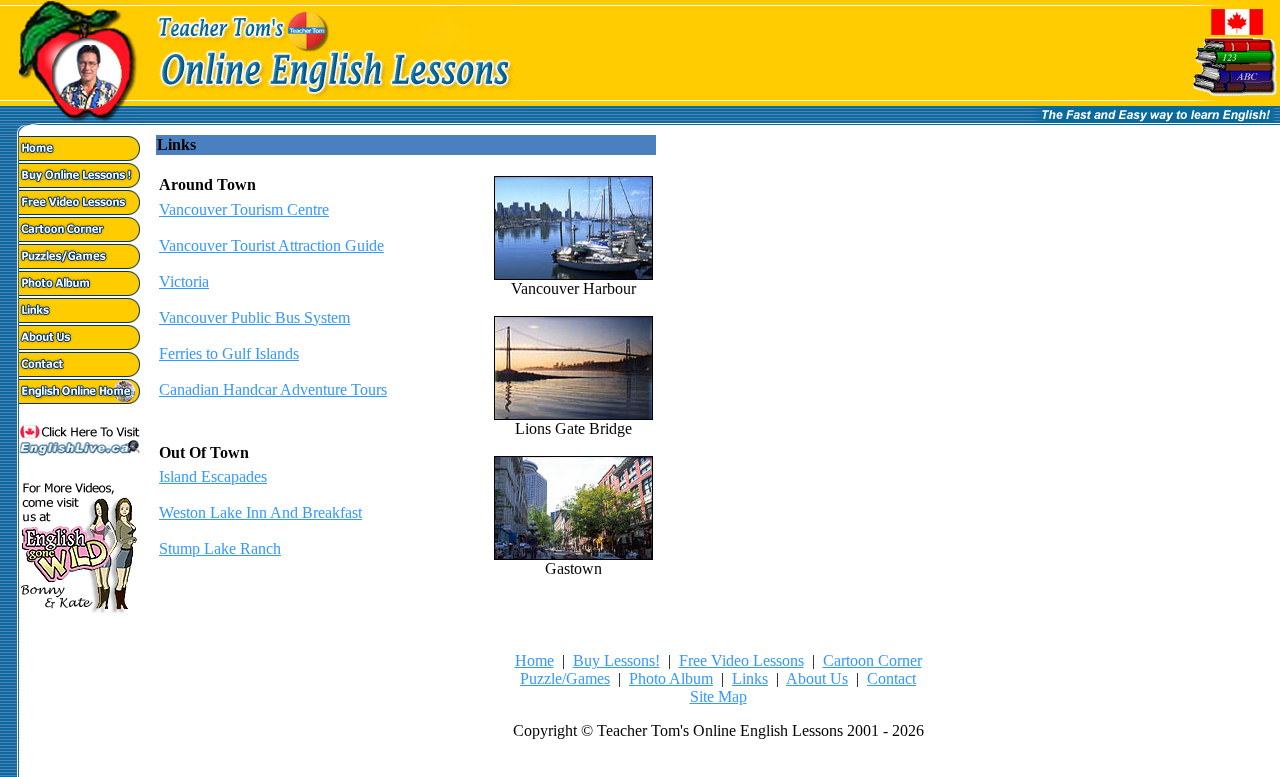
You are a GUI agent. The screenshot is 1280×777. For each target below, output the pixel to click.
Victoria (184, 281)
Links (750, 678)
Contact (891, 678)
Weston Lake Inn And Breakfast (260, 512)
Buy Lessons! (616, 660)
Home (534, 660)
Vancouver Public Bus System (254, 317)
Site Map (718, 696)
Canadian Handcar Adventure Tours (273, 389)
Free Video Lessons (741, 660)
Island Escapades (213, 476)
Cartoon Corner (872, 660)
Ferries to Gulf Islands (229, 353)
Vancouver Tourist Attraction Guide (271, 245)
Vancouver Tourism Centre (244, 209)
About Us (817, 678)
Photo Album (671, 678)
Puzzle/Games (565, 678)
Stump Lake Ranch (220, 548)
